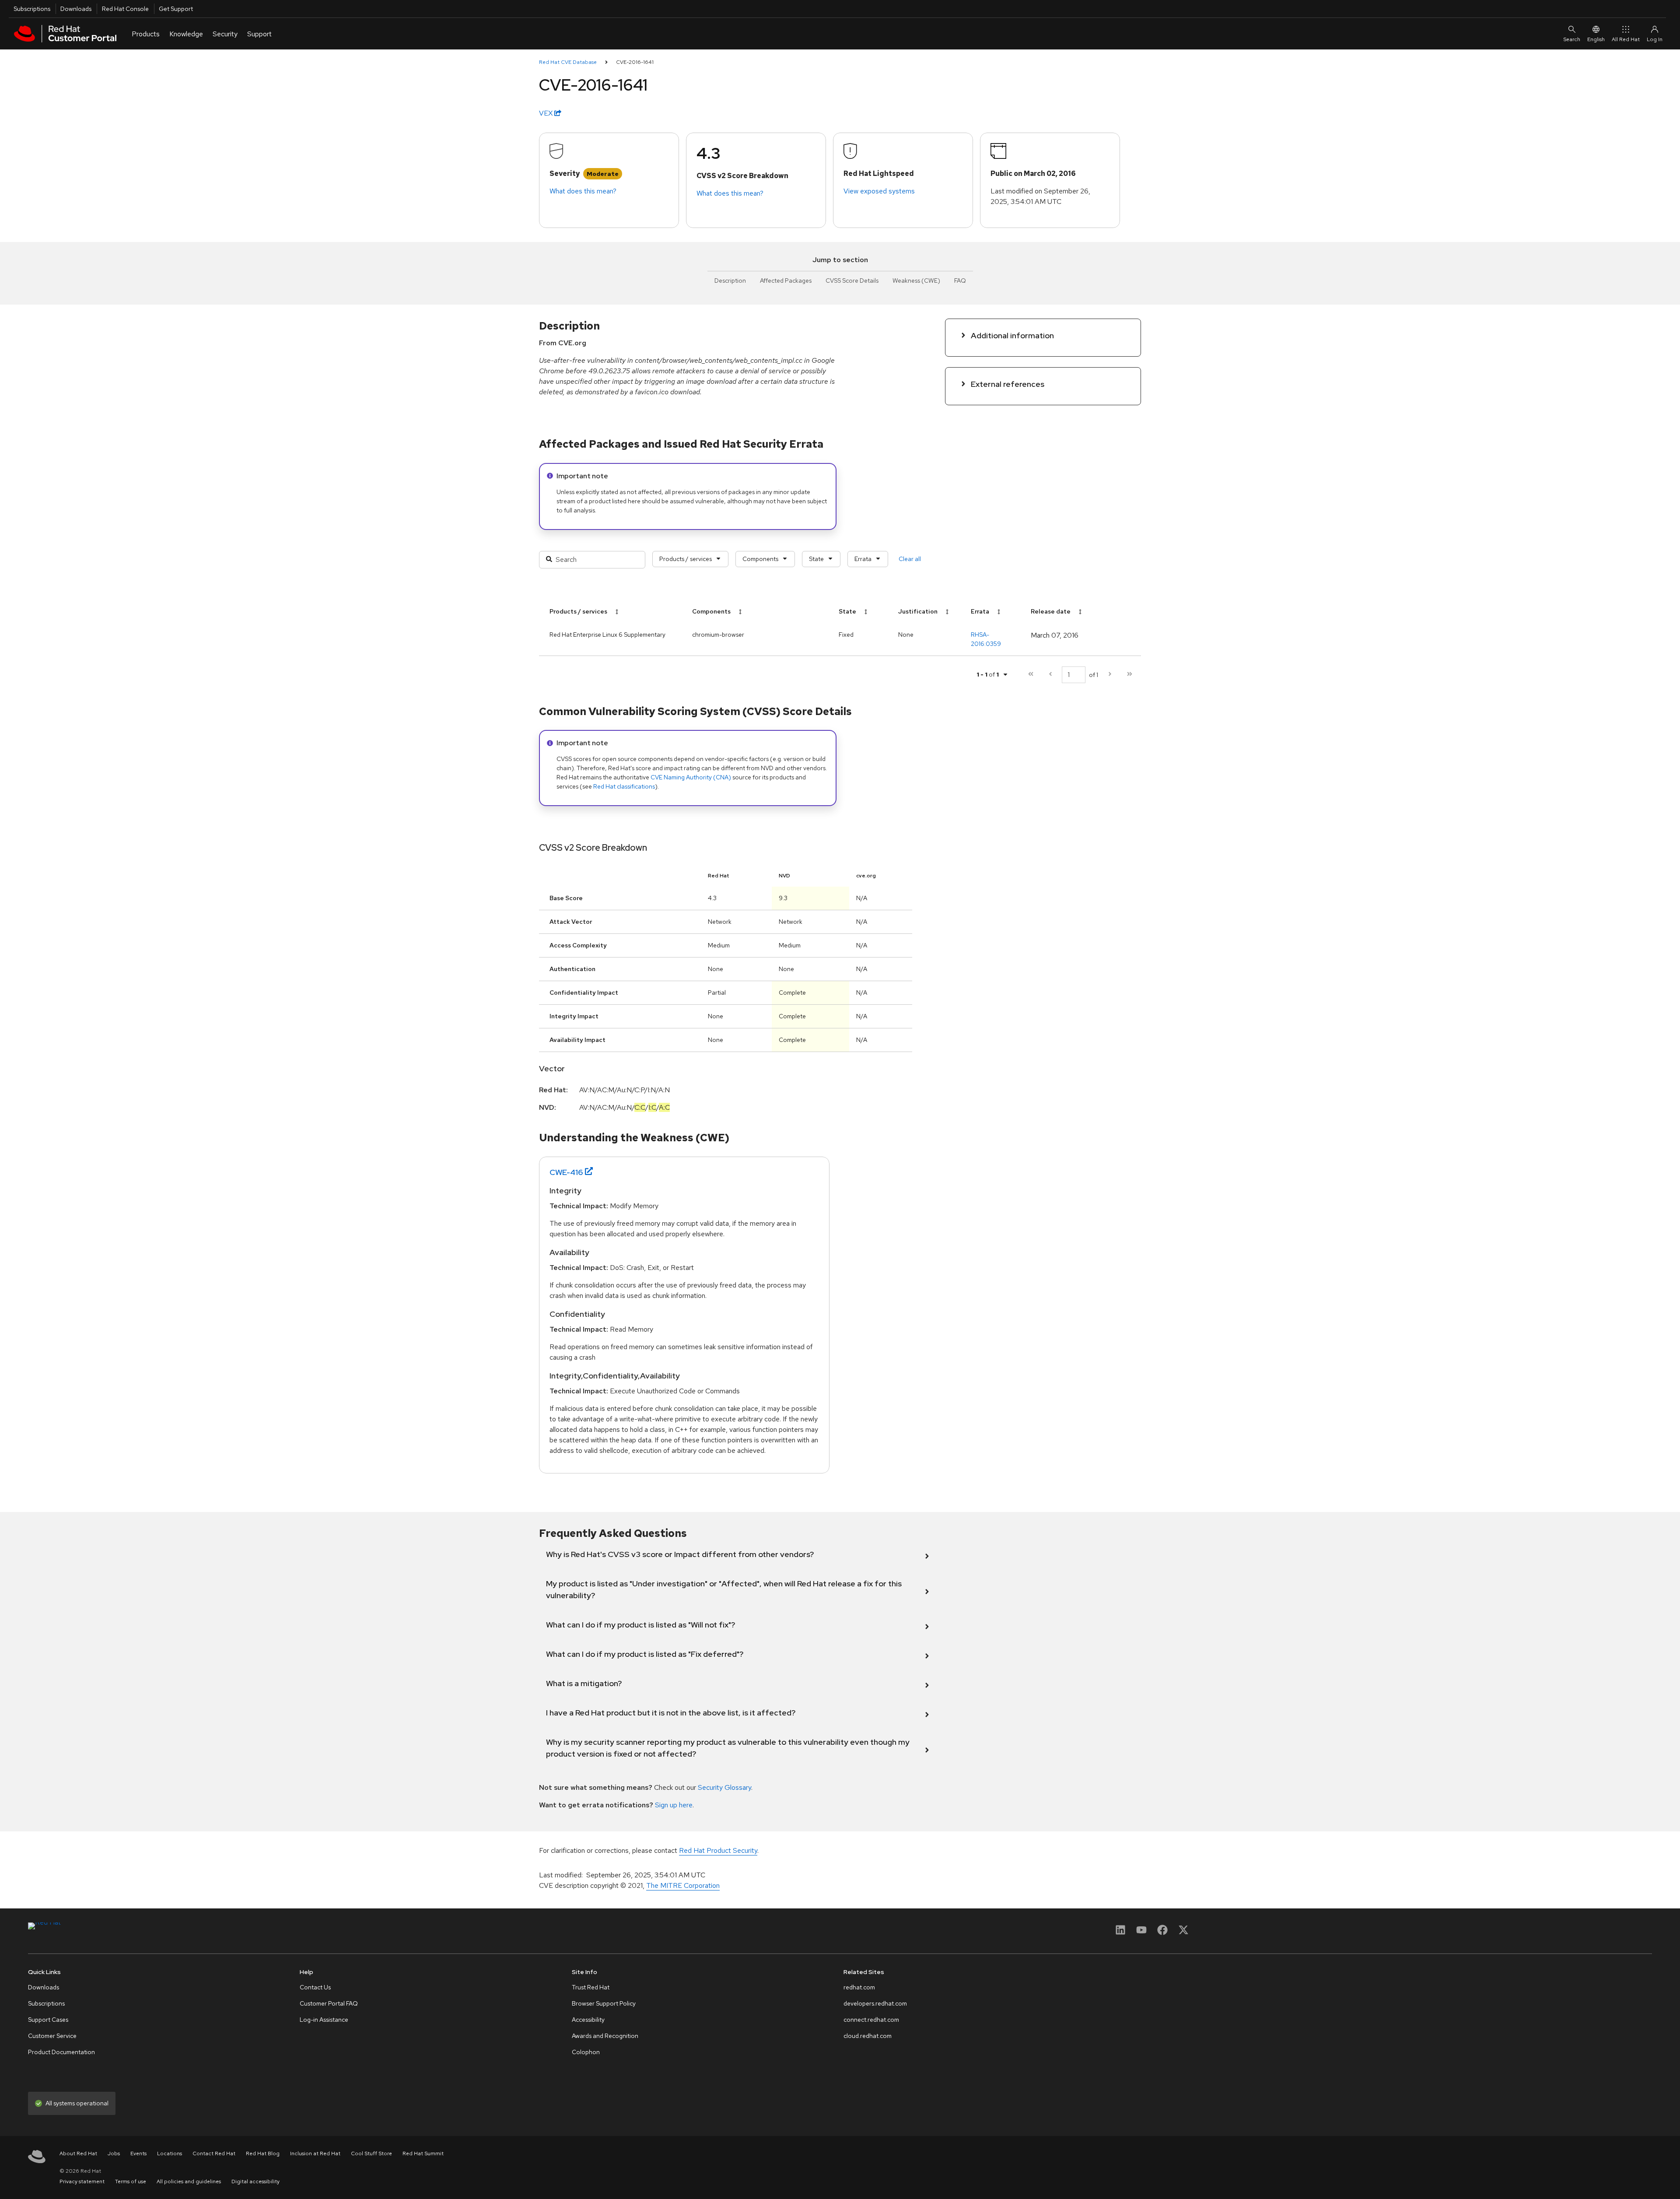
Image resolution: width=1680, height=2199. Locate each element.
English (1596, 39)
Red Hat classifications (624, 786)
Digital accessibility (255, 2181)
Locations (170, 2153)
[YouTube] (1141, 1933)
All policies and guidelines (189, 2181)
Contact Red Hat (214, 2153)
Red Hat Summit (423, 2153)
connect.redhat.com (871, 2020)
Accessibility (588, 2020)
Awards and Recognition (605, 2036)
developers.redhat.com (875, 2003)
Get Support (176, 9)
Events (138, 2153)
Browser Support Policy (604, 2003)
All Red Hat (1626, 39)
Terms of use (131, 2181)
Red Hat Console (125, 9)
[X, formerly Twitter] (1183, 1933)
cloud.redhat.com (868, 2036)
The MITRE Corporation (683, 1885)
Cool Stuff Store (371, 2153)
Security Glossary (724, 1787)
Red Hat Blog (263, 2153)
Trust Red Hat (591, 1987)
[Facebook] (1162, 1933)
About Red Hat (78, 2153)
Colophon (586, 2052)
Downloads (76, 9)
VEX (547, 113)
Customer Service (52, 2036)
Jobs (114, 2153)
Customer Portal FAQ (329, 2003)
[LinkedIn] (1120, 1933)
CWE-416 (566, 1172)
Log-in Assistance (324, 2020)
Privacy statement (82, 2181)
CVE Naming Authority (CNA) (691, 777)
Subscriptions (32, 9)
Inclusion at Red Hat (315, 2153)
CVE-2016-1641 (635, 62)
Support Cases (48, 2020)
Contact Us (315, 1987)
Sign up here (674, 1805)
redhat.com (859, 1987)
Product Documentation (61, 2052)
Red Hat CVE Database (568, 62)
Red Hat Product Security (718, 1850)
